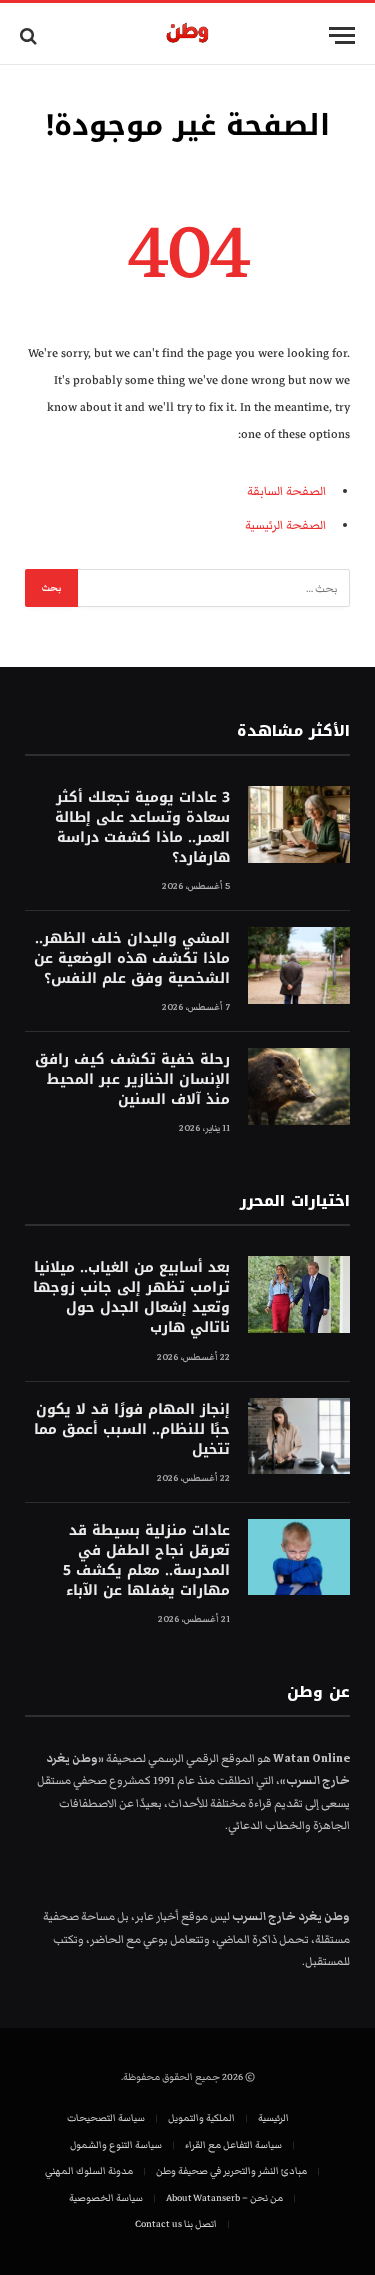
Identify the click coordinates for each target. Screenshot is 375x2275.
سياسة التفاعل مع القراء (233, 2145)
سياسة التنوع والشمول (116, 2145)
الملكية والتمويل (201, 2118)
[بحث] (30, 35)
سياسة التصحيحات (106, 2118)
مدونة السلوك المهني (89, 2171)
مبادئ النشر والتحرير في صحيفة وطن (231, 2171)
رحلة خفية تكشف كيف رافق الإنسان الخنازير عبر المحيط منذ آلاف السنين (132, 1079)
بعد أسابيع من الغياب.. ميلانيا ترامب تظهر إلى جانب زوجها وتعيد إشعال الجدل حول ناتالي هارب (131, 1297)
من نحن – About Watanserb (224, 2198)
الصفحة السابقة (286, 491)
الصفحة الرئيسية (285, 525)
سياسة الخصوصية (106, 2198)
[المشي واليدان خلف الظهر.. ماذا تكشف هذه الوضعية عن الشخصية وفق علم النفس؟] (299, 965)
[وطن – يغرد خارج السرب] (187, 35)
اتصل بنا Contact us (176, 2224)
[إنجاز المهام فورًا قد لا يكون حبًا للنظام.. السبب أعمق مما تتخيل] (299, 1436)
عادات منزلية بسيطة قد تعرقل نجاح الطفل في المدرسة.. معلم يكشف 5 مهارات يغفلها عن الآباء (146, 1560)
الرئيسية (273, 2118)
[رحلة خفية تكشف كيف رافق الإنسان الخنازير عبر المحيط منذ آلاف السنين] (299, 1086)
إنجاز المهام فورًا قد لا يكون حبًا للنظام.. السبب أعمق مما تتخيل (132, 1429)
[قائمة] (342, 35)
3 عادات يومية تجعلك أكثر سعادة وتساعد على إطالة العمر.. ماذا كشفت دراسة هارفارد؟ (142, 827)
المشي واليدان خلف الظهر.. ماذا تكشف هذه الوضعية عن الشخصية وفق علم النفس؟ (132, 958)
